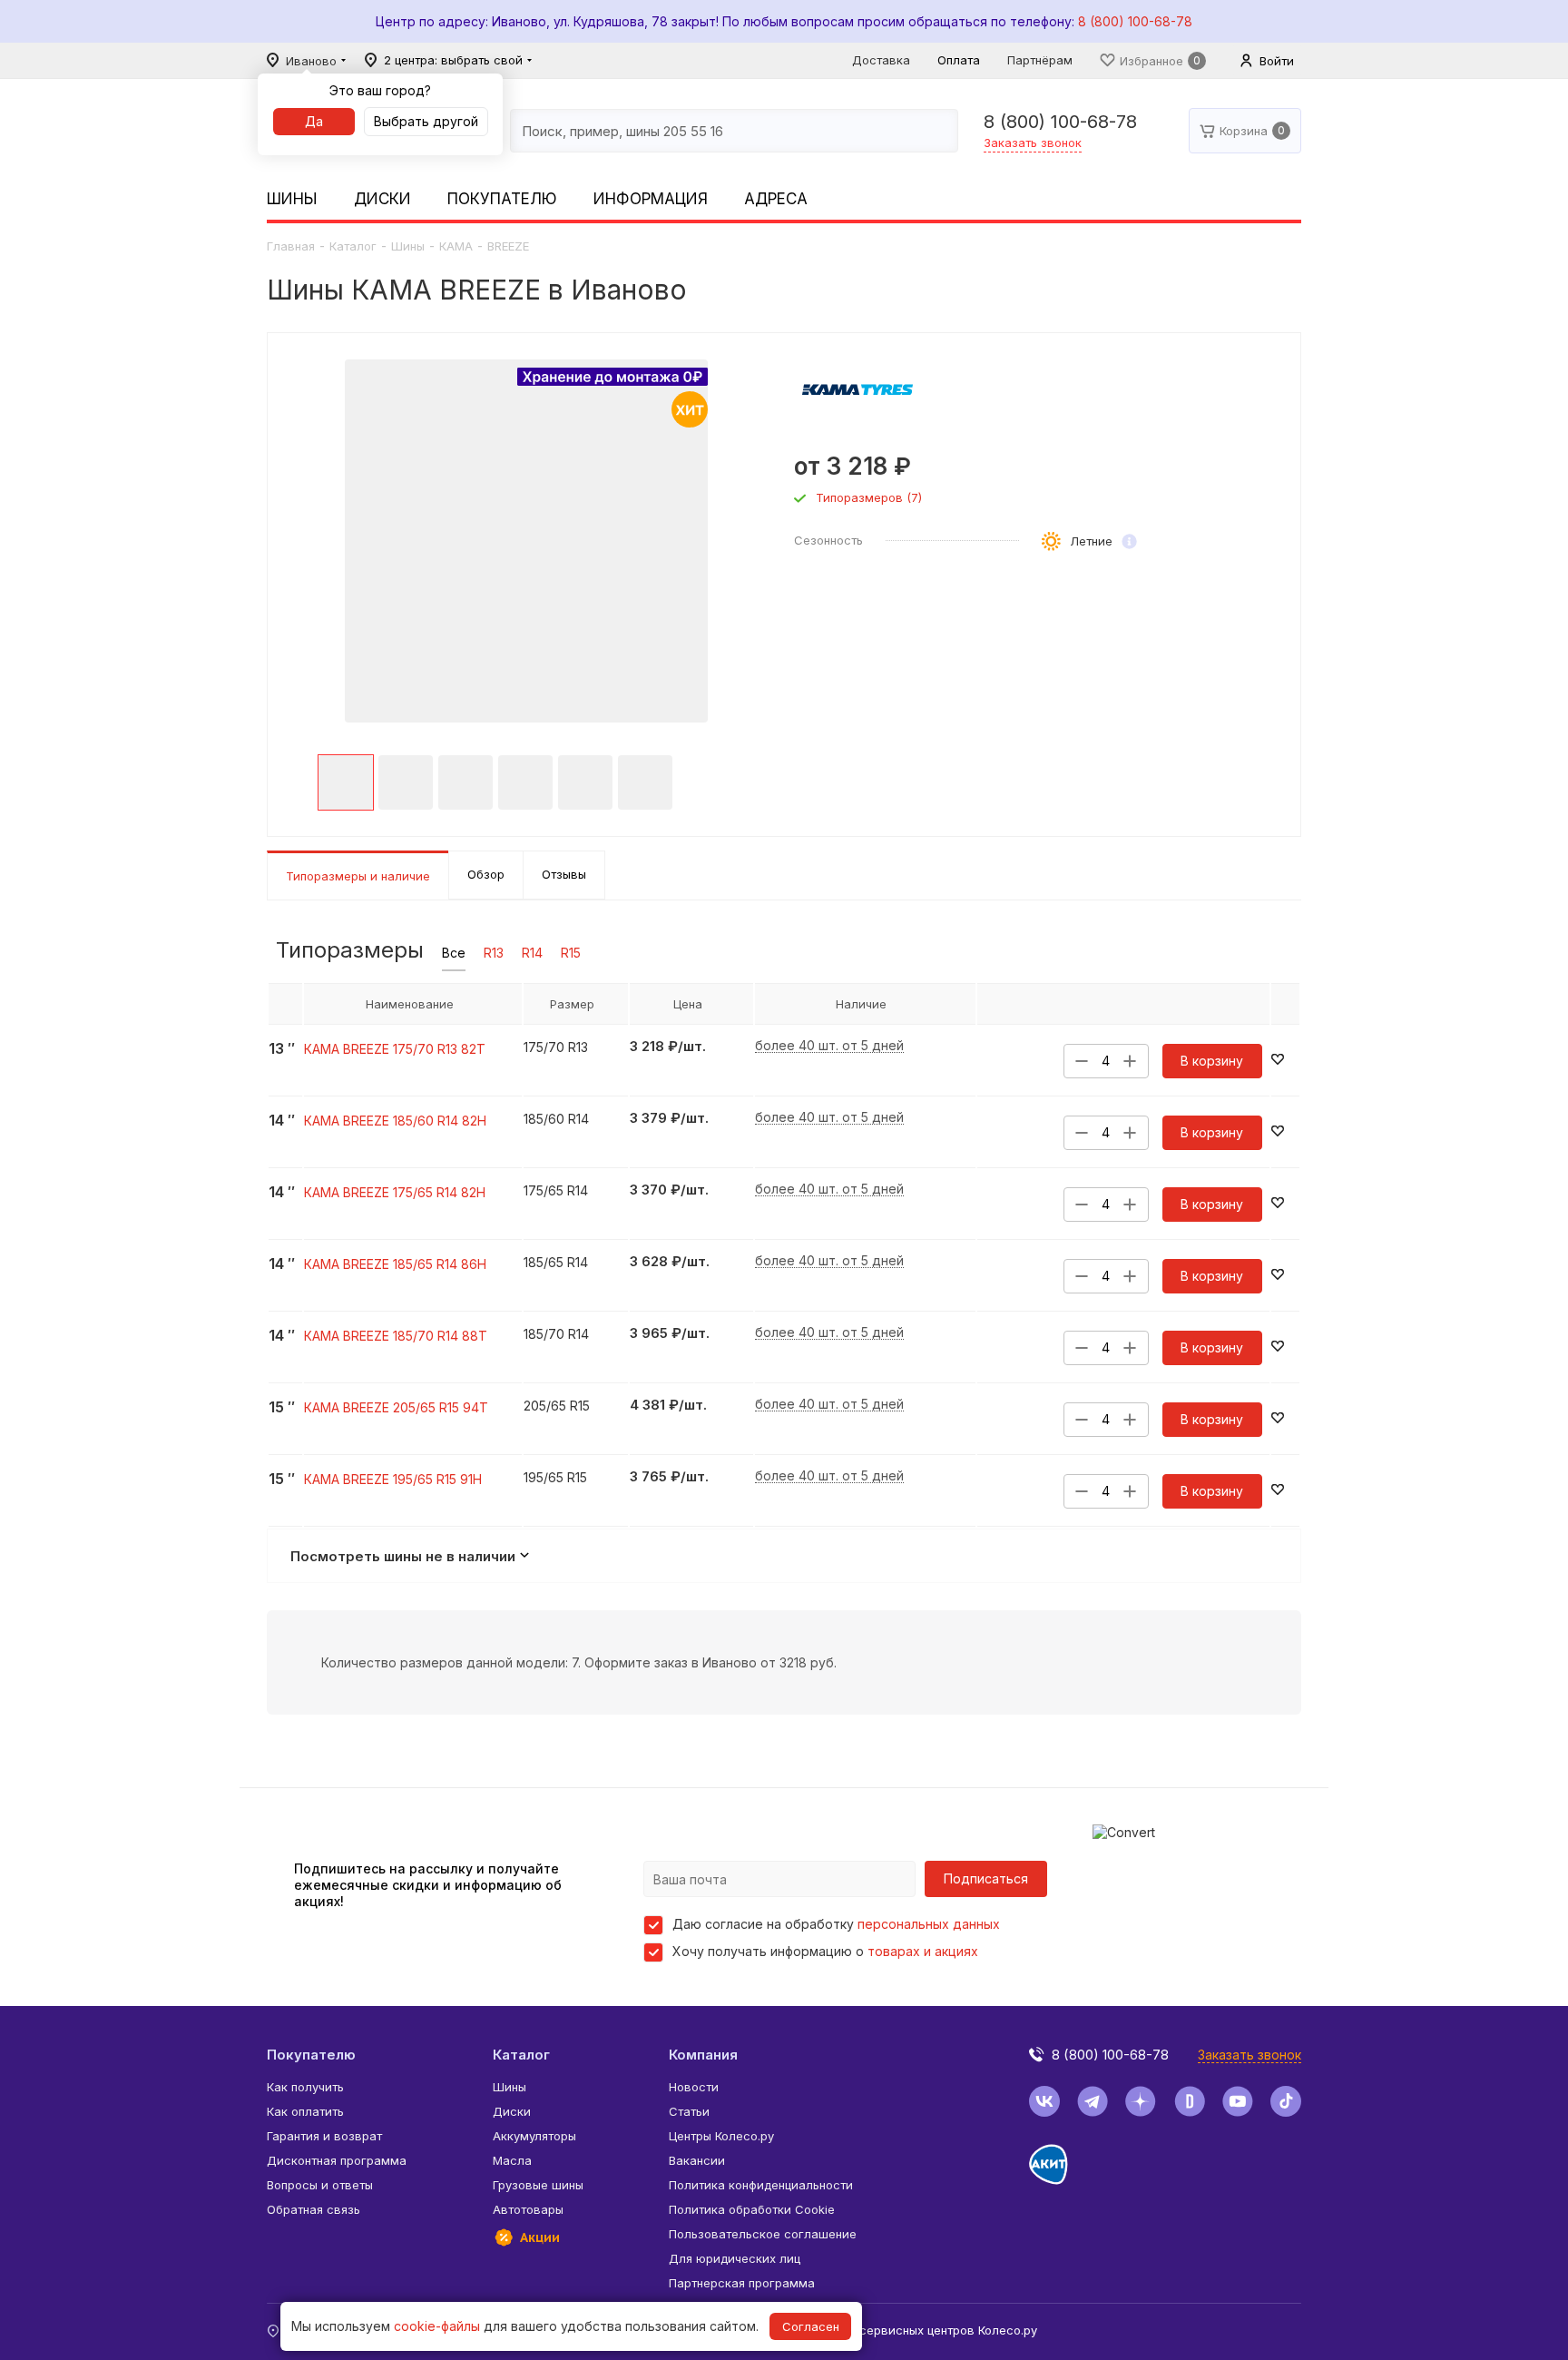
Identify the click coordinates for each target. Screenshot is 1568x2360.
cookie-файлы (437, 2326)
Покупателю (502, 199)
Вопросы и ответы (320, 2185)
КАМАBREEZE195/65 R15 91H (393, 1479)
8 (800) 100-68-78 (1135, 21)
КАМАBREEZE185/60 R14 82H (395, 1121)
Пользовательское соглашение (763, 2234)
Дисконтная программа (337, 2160)
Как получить (305, 2087)
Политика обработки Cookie (752, 2209)
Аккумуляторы (534, 2136)
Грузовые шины (538, 2185)
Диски (382, 199)
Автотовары (528, 2209)
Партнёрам (1040, 60)
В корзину (1212, 1061)
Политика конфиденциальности (761, 2185)
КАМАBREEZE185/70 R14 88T (396, 1336)
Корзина (1244, 131)
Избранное (1151, 61)
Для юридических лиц (735, 2258)
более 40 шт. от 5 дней (829, 1046)
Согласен (811, 2326)
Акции (540, 2237)
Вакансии (697, 2160)
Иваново (311, 61)
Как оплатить (305, 2111)
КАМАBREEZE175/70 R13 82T (395, 1049)
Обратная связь (314, 2209)
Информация (651, 199)
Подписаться (986, 1878)
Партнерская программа (742, 2283)
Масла (512, 2160)
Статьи (689, 2111)
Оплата (959, 60)
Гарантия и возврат (324, 2136)
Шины (292, 199)
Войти (1277, 61)
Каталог (353, 246)
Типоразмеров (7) (869, 498)
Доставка (881, 60)
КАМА (456, 246)
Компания (703, 2055)
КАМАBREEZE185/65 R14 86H (395, 1264)
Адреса (776, 199)
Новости (694, 2087)
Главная (291, 246)
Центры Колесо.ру (721, 2136)
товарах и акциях (923, 1951)
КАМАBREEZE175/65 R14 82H (395, 1192)
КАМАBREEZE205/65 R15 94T (396, 1407)
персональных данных (929, 1924)
